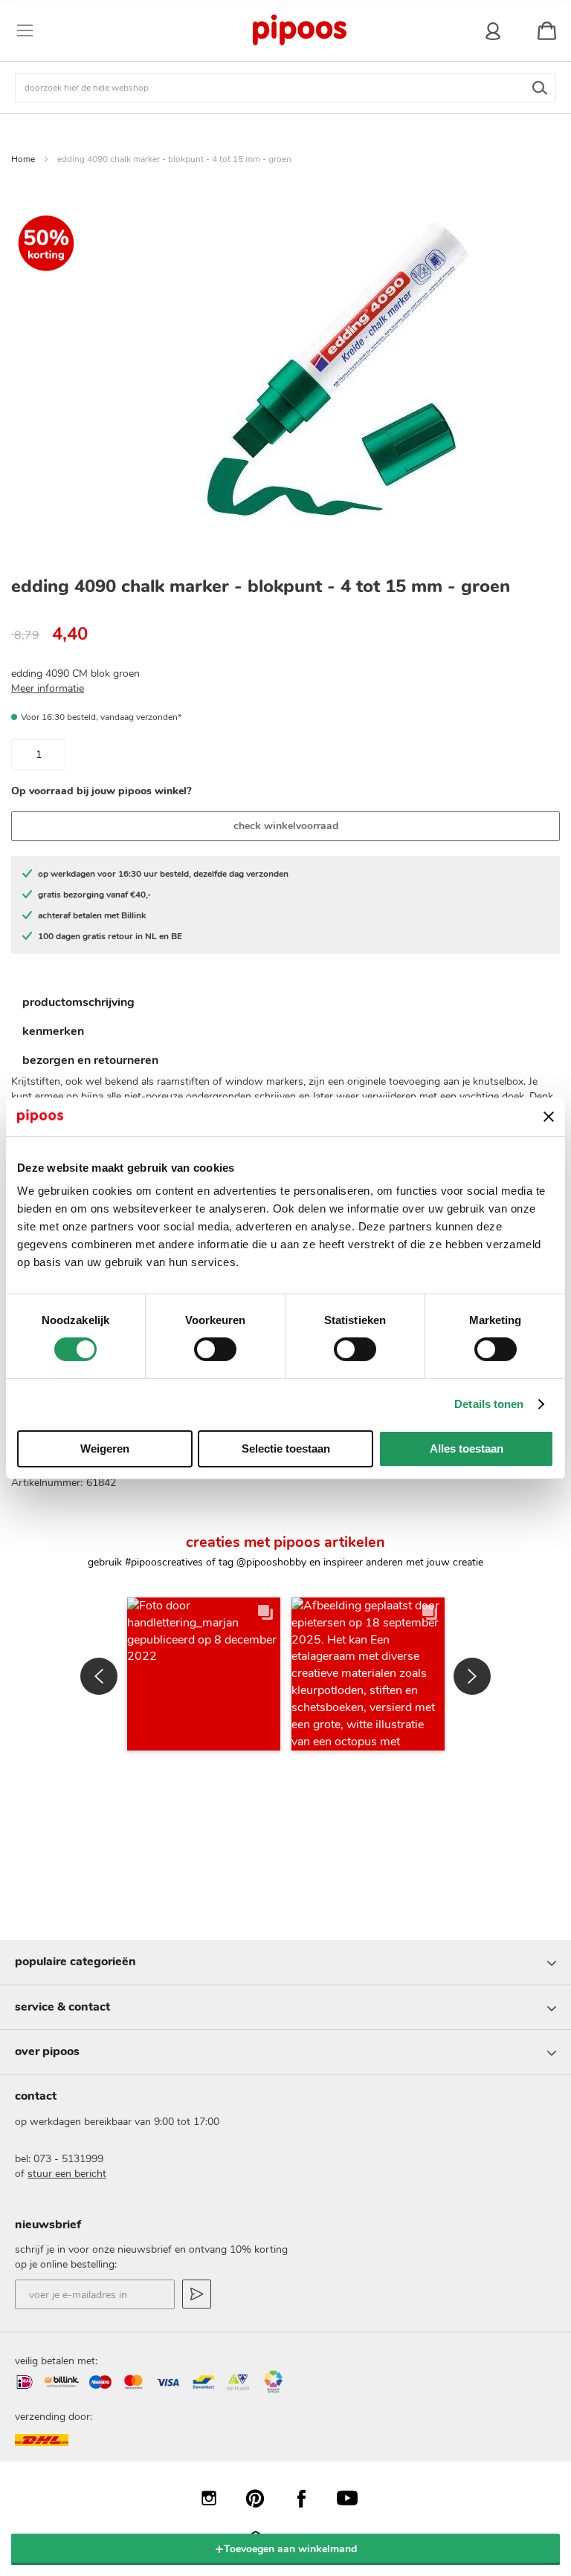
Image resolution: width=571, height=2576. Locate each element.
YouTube (355, 2498)
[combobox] (285, 88)
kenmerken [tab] (53, 1031)
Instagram (216, 2498)
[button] (204, 1674)
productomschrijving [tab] (78, 1002)
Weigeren (105, 1448)
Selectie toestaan (286, 1448)
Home (23, 159)
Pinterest (262, 2498)
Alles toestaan (467, 1448)
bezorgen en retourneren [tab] (90, 1060)
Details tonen (489, 1404)
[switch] (215, 1351)
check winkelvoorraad (286, 826)
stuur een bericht (67, 2174)
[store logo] (299, 30)
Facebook (309, 2498)
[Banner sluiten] (549, 1117)
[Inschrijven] (197, 2294)
